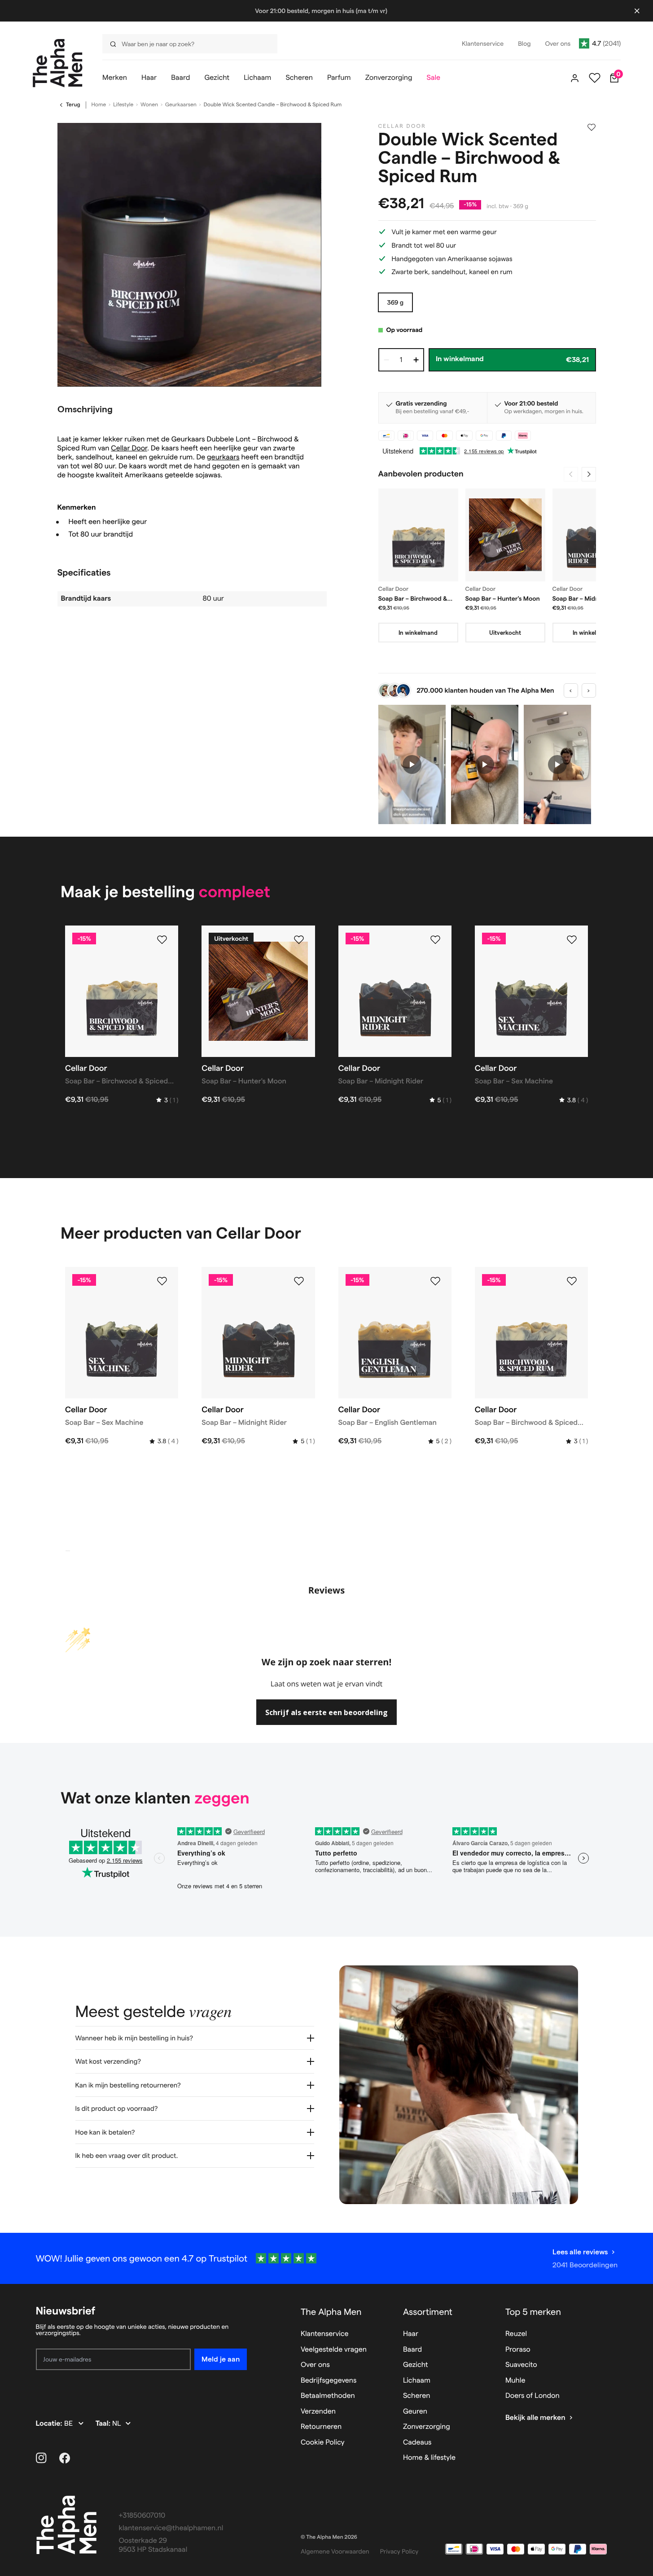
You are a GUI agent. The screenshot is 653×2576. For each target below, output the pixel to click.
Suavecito (521, 2365)
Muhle (515, 2381)
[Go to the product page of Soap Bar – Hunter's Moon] (505, 535)
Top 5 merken (533, 2312)
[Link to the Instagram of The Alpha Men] (41, 2458)
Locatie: (50, 2424)
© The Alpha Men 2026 (329, 2537)
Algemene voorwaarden (335, 2551)
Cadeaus (417, 2443)
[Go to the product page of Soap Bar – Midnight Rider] (592, 535)
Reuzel (516, 2334)
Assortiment (428, 2312)
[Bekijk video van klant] (412, 765)
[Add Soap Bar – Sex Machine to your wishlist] (572, 940)
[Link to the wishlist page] (595, 78)
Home (99, 105)
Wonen (149, 105)
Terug (73, 105)
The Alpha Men (331, 2312)
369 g (396, 302)
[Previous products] (571, 474)
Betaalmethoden (328, 2396)
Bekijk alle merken (535, 2418)
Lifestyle (123, 105)
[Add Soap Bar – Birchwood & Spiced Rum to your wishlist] (162, 940)
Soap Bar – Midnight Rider (590, 598)
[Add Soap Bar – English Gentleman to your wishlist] (435, 1281)
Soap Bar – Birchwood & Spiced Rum (413, 599)
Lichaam (417, 2381)
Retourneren (321, 2427)
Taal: (104, 2424)
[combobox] (187, 44)
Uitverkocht (505, 633)
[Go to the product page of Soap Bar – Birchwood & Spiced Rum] (418, 535)
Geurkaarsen (181, 105)
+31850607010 (142, 2516)
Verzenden (318, 2412)
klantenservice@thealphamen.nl (171, 2528)
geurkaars (223, 457)
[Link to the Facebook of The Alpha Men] (65, 2458)
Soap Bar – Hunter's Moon (503, 598)
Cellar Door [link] (402, 126)
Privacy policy (399, 2551)
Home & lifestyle (429, 2458)
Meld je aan (221, 2359)
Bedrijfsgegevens (329, 2381)
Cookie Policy (323, 2443)
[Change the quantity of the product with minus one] (386, 360)
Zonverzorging (427, 2427)
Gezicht (416, 2365)
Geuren (415, 2412)
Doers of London (532, 2396)
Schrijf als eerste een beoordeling (326, 1712)
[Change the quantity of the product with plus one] (416, 360)
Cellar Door (129, 448)
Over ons (315, 2365)
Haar (411, 2334)
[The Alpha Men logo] (58, 63)
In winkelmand (418, 633)
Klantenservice (325, 2334)
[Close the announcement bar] (637, 11)
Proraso (518, 2350)
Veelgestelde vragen (334, 2350)
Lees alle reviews (580, 2252)
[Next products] (589, 474)
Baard (412, 2350)
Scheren (417, 2396)
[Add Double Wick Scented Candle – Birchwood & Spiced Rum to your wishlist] (592, 127)
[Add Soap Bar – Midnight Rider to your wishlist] (435, 940)
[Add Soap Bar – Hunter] (299, 940)
